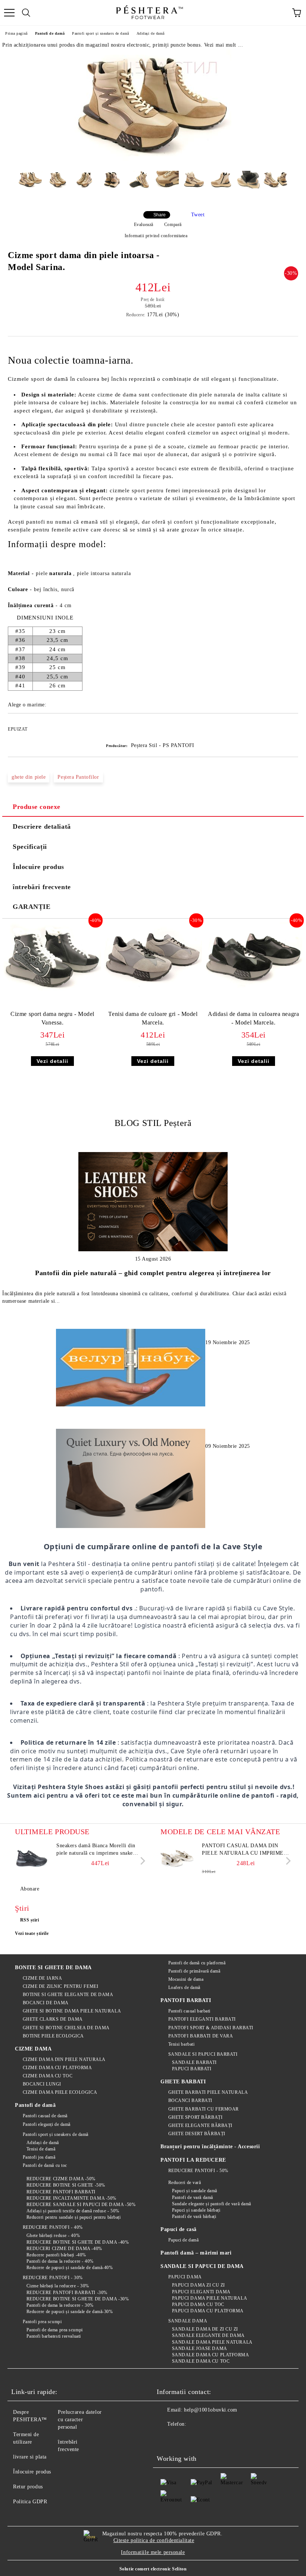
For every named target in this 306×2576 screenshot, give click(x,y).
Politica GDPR (30, 2502)
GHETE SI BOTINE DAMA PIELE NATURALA (72, 2011)
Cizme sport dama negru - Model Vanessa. (52, 1018)
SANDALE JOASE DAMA (200, 2348)
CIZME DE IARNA (42, 1978)
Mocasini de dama (186, 1979)
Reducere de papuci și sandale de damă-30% (70, 2312)
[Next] (141, 1861)
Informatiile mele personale (153, 2552)
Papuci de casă (179, 2229)
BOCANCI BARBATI (190, 2100)
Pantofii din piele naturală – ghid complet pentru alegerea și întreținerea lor (153, 1273)
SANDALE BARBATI (194, 2062)
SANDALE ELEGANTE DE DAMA (208, 2335)
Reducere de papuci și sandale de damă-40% (70, 2268)
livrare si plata (30, 2457)
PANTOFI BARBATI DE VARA (201, 2036)
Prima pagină (16, 33)
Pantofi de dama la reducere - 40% (60, 2261)
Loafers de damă (184, 1987)
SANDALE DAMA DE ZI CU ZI (205, 2329)
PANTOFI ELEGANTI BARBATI (202, 2019)
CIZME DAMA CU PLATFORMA (57, 2068)
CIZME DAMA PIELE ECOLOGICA (60, 2092)
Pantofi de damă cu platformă (197, 1963)
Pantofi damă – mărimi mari (196, 2253)
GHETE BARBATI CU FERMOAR (204, 2109)
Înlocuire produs (38, 867)
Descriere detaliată (42, 826)
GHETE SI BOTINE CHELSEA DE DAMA (66, 2028)
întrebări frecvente (42, 887)
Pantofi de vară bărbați (194, 2216)
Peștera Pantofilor (78, 777)
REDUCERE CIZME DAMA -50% (61, 2179)
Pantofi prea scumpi (42, 2322)
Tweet (198, 215)
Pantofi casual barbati (189, 2011)
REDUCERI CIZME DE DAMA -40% (64, 2249)
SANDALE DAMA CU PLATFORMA (211, 2355)
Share (160, 215)
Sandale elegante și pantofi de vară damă (212, 2204)
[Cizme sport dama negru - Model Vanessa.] (52, 990)
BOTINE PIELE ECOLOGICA (53, 2036)
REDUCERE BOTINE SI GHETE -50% (66, 2185)
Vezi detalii (52, 1061)
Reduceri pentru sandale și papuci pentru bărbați (74, 2217)
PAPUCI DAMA (185, 2277)
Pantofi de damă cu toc (45, 2165)
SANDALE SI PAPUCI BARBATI (203, 2054)
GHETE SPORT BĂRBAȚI (195, 2117)
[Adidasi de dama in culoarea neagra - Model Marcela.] (254, 990)
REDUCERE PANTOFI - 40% (53, 2227)
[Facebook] (166, 2439)
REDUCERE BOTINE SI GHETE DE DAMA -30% (78, 2299)
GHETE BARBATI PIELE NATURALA (208, 2092)
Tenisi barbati (181, 2044)
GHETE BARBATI (183, 2082)
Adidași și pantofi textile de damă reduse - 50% (73, 2211)
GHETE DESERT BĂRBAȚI (197, 2134)
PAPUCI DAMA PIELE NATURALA (210, 2298)
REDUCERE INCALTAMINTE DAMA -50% (71, 2198)
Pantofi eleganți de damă (47, 2124)
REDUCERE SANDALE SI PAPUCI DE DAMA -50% (81, 2205)
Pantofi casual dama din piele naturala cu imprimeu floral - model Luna (245, 1850)
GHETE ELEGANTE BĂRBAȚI (200, 2125)
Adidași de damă (151, 33)
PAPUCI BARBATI (192, 2069)
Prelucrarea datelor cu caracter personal (80, 2420)
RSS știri (30, 1920)
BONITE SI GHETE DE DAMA (53, 1968)
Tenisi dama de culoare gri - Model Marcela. (153, 1018)
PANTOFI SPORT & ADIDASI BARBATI (211, 2028)
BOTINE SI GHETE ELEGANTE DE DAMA (68, 1995)
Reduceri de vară (185, 2183)
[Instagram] (199, 2439)
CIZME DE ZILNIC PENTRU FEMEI (60, 1986)
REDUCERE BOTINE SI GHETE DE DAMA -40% (78, 2242)
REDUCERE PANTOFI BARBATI (61, 2192)
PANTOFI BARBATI (186, 2000)
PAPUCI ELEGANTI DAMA (201, 2292)
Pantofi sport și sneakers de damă (100, 33)
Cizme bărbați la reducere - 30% (58, 2286)
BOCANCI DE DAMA (46, 2003)
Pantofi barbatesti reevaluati (54, 2336)
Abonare (30, 1889)
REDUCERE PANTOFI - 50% (198, 2171)
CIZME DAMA (33, 2049)
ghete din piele (29, 777)
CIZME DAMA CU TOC (48, 2076)
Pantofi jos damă (39, 2157)
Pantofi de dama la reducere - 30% (60, 2305)
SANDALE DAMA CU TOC (201, 2361)
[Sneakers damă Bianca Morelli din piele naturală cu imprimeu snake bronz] (32, 1859)
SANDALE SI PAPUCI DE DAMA (202, 2266)
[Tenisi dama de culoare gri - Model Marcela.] (153, 990)
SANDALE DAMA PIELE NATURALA (212, 2342)
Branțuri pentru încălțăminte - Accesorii (210, 2147)
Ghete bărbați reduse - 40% (53, 2235)
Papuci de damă (183, 2240)
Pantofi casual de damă (45, 2116)
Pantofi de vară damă (193, 2197)
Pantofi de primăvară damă (194, 1971)
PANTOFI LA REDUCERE (193, 2160)
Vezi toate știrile (32, 1933)
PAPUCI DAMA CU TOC (198, 2304)
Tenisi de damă (41, 2149)
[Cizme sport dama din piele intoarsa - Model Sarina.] (153, 159)
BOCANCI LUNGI (42, 2084)
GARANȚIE (32, 907)
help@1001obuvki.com (211, 2410)
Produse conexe (37, 807)
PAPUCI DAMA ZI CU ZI (199, 2285)
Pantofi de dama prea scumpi (55, 2330)
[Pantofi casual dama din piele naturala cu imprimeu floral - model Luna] (177, 1859)
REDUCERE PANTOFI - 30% (53, 2278)
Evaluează (144, 225)
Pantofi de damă (50, 33)
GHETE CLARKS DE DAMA (53, 2019)
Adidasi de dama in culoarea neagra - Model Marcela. (253, 1018)
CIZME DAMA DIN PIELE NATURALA (64, 2059)
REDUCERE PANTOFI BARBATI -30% (67, 2293)
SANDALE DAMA (188, 2321)
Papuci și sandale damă (195, 2191)
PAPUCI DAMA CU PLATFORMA (208, 2311)
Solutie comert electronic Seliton (153, 2569)
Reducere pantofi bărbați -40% (56, 2255)
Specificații (30, 847)
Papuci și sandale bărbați (196, 2210)
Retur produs (28, 2487)
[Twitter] (183, 2439)
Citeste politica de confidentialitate (154, 2540)
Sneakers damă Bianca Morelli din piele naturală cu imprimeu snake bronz (96, 1850)
